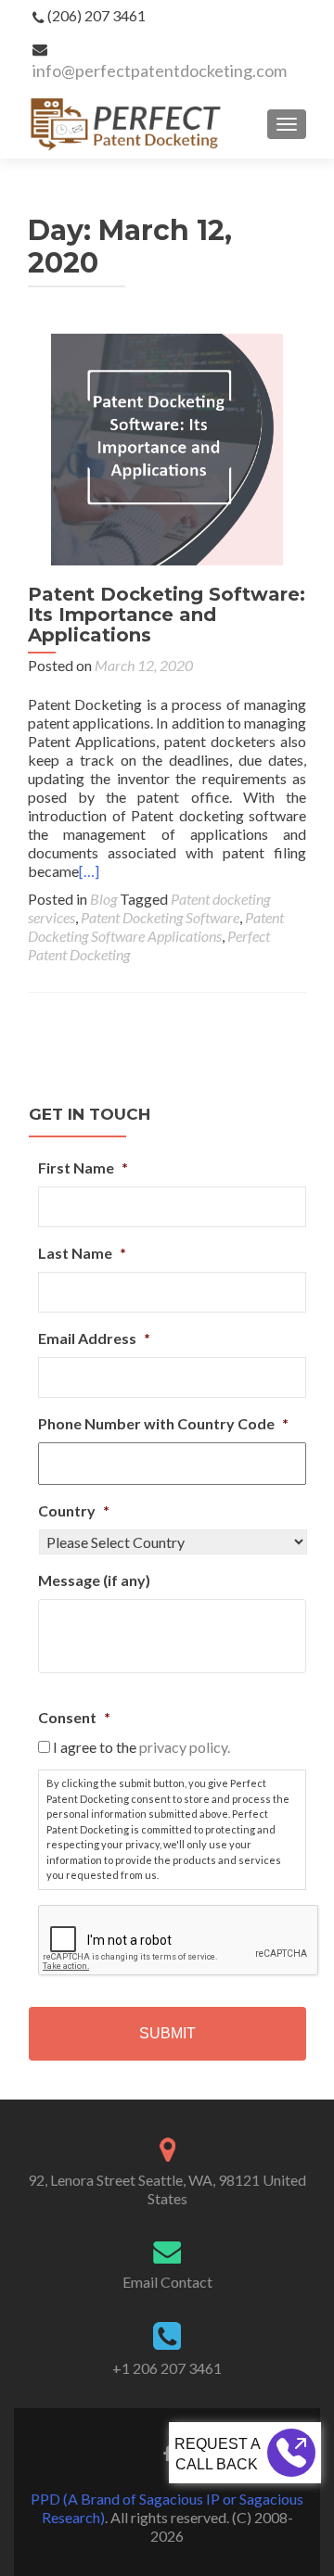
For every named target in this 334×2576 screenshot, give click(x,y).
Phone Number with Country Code (163, 1423)
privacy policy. (185, 1747)
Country (74, 1510)
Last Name (82, 1253)
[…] (89, 871)
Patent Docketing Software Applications (156, 926)
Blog (103, 899)
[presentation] (179, 1941)
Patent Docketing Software (160, 917)
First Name (83, 1167)
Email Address (94, 1338)
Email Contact (167, 2282)
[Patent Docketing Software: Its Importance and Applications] (167, 447)
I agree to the (141, 1747)
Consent (74, 1717)
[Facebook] (167, 2453)
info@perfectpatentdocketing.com (160, 70)
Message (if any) (94, 1580)
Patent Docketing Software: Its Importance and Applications (167, 615)
